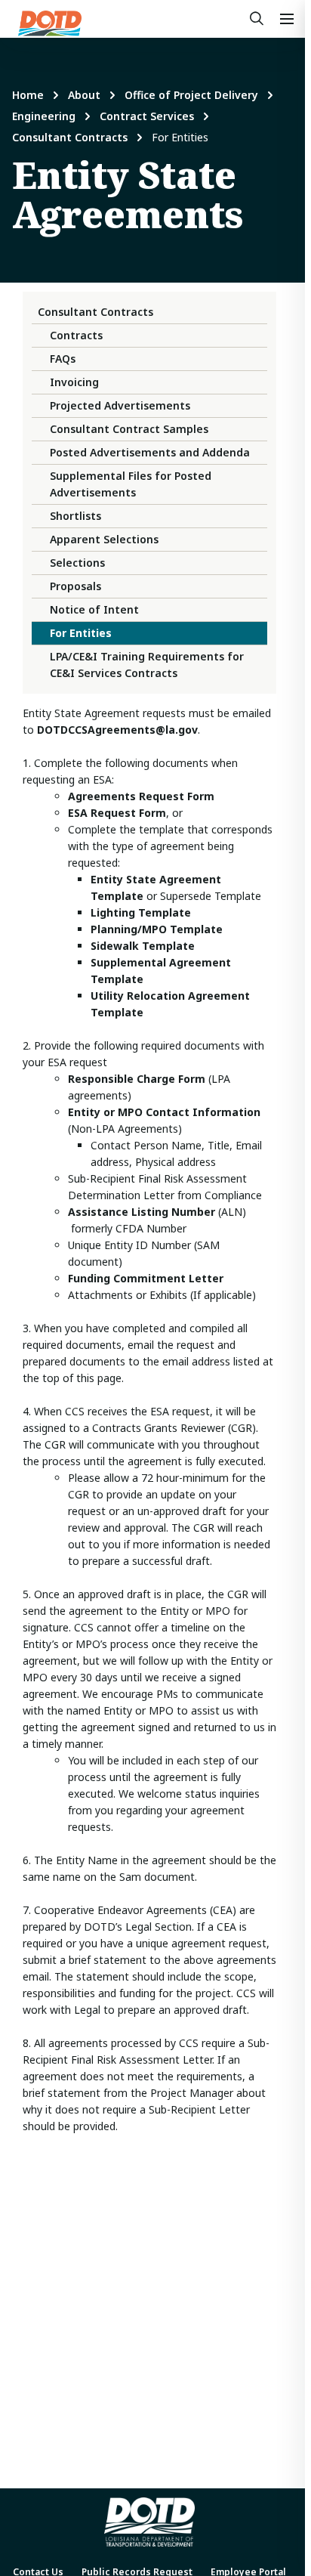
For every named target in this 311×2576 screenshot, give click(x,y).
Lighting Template (141, 912)
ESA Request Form (117, 813)
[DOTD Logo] (50, 23)
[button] (287, 19)
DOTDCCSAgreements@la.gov (117, 730)
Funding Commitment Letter (146, 1278)
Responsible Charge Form (137, 1079)
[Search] (257, 19)
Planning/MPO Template (157, 929)
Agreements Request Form (141, 796)
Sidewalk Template (143, 946)
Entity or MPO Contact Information (164, 1112)
